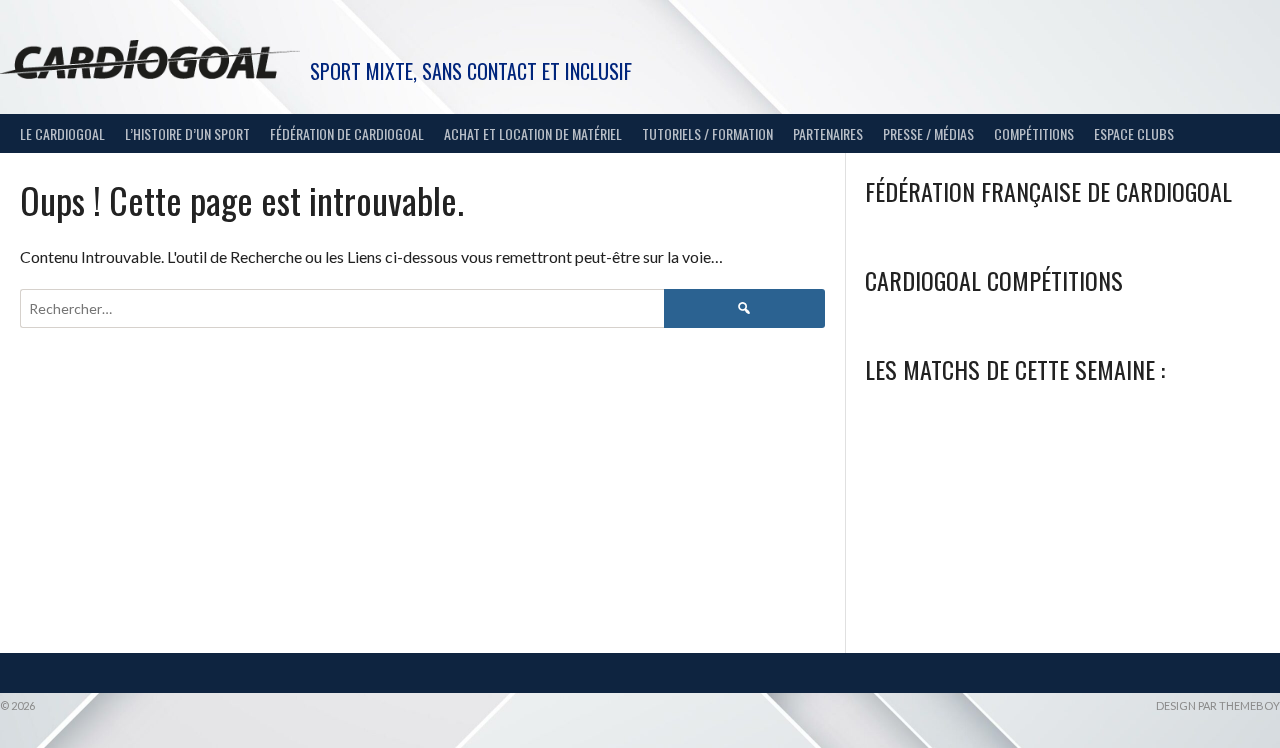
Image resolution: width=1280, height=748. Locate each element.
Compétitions (1034, 133)
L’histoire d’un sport (187, 133)
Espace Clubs (1134, 133)
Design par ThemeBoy (1218, 705)
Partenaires (828, 133)
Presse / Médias (928, 133)
